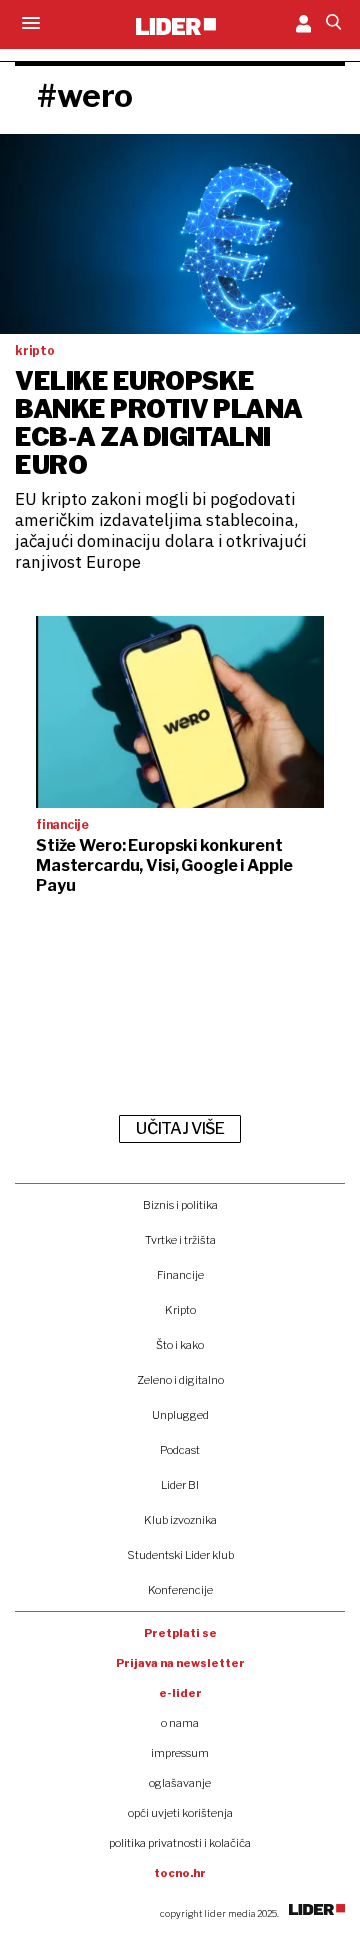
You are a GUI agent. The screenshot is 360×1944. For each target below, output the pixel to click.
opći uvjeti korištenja (180, 1813)
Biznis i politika (180, 1205)
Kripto (180, 1310)
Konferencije (180, 1590)
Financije (180, 1275)
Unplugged (180, 1415)
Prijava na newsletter (180, 1663)
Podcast (180, 1450)
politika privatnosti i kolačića (180, 1843)
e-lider (180, 1693)
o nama (180, 1723)
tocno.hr (180, 1873)
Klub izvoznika (180, 1520)
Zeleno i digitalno (180, 1380)
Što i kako (180, 1345)
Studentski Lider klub (180, 1555)
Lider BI (180, 1485)
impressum (180, 1753)
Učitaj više (180, 1128)
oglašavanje (180, 1783)
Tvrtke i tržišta (180, 1240)
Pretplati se (180, 1633)
